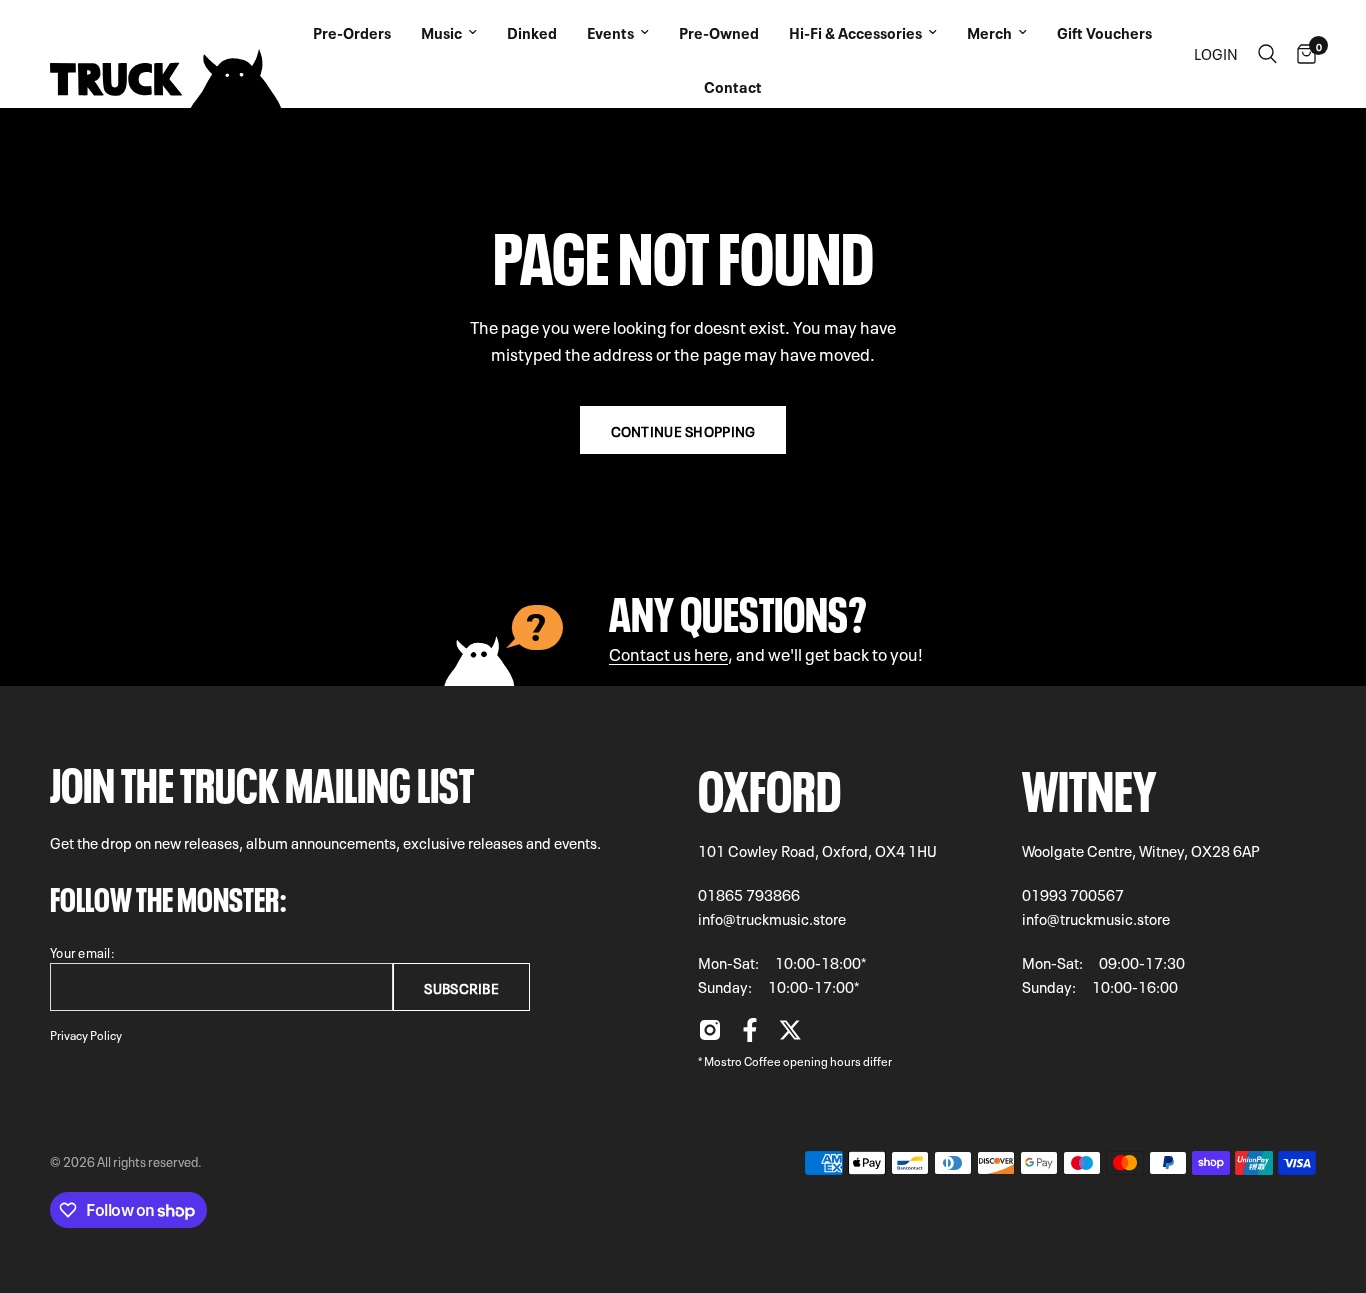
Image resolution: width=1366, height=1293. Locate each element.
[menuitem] (352, 27)
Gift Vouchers (1104, 32)
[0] (1301, 54)
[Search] (1267, 54)
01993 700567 (1073, 894)
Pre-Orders (352, 32)
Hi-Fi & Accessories (855, 32)
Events (610, 32)
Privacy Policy (86, 1034)
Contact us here (668, 652)
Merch (989, 32)
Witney (1089, 784)
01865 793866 (749, 894)
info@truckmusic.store (772, 918)
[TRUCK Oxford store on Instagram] (710, 1035)
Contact (733, 86)
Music (441, 32)
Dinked (532, 32)
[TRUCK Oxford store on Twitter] (790, 1035)
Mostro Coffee (742, 1060)
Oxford (769, 784)
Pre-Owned (719, 32)
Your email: (82, 951)
